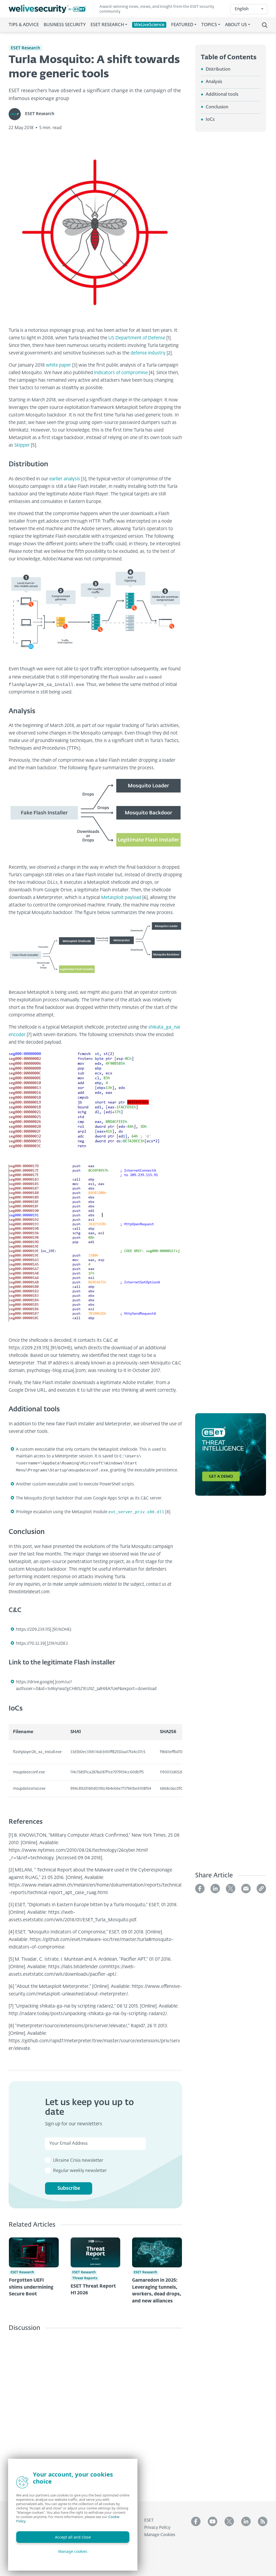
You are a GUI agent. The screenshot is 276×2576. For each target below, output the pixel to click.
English (242, 9)
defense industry (148, 353)
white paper (58, 365)
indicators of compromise (121, 373)
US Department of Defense (137, 338)
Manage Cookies (160, 2535)
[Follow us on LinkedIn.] (246, 2521)
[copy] (261, 1889)
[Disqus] (95, 2412)
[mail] (246, 1889)
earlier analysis (65, 479)
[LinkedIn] (215, 1889)
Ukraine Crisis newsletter (78, 2161)
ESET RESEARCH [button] (107, 25)
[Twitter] (231, 1889)
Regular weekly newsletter (80, 2171)
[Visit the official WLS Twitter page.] (229, 2521)
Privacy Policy (157, 2528)
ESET (149, 2520)
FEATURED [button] (182, 25)
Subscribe (69, 2188)
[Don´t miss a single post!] (263, 2521)
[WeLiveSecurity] (51, 9)
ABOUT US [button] (236, 25)
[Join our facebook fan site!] (196, 2521)
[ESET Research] (17, 114)
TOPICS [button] (209, 25)
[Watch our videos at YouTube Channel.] (213, 2521)
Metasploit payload (121, 898)
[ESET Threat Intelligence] (231, 1458)
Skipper (22, 445)
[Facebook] (200, 1889)
